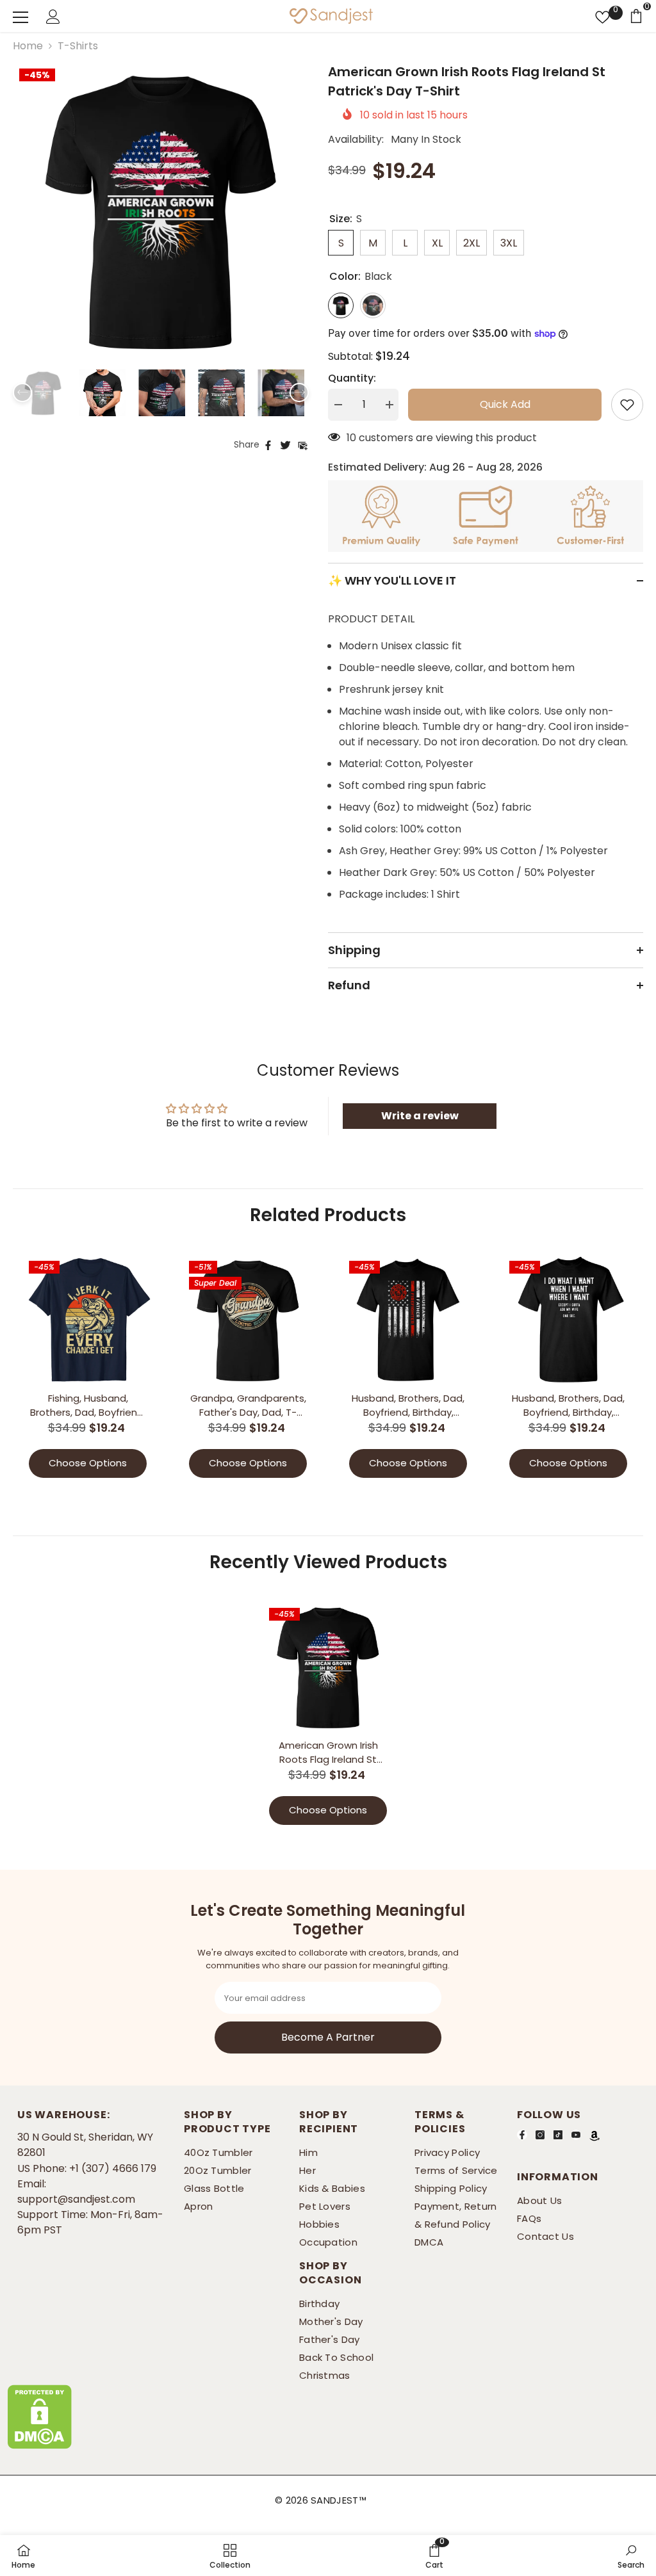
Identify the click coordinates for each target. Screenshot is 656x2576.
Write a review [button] (420, 1116)
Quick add (505, 404)
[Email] (303, 444)
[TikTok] (558, 2134)
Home (28, 46)
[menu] (20, 17)
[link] (434, 2556)
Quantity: (352, 378)
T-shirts (78, 46)
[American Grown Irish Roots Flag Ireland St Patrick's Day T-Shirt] (328, 1667)
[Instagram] (540, 2134)
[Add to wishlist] (627, 405)
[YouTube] (576, 2134)
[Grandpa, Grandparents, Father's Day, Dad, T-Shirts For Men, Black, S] (248, 1320)
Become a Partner (328, 2037)
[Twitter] (285, 444)
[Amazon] (594, 2135)
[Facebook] (268, 444)
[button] (22, 393)
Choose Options (88, 1463)
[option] (161, 210)
